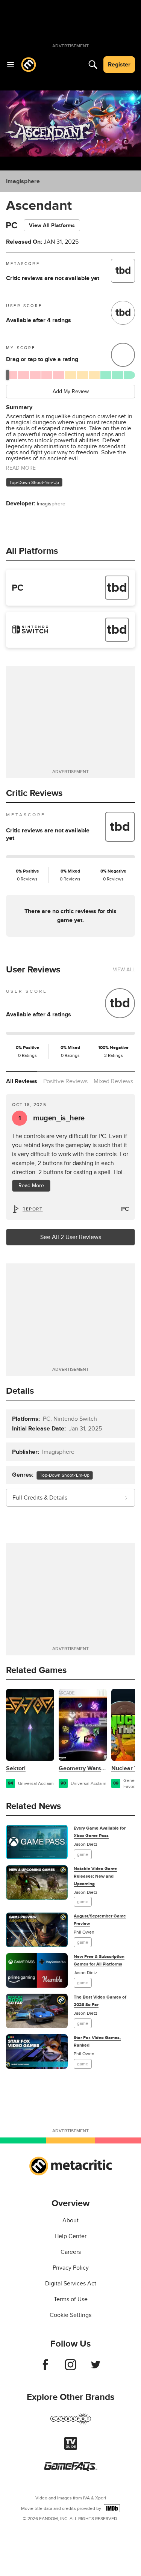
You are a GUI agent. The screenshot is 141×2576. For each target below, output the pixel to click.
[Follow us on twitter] (96, 2368)
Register (119, 65)
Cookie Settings (70, 2315)
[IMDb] (112, 2508)
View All (124, 970)
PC (125, 1209)
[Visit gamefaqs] (71, 2469)
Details (20, 1391)
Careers (71, 2252)
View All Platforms (52, 225)
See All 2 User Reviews (71, 1237)
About (70, 2220)
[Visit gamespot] (71, 2423)
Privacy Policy (71, 2268)
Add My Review (71, 391)
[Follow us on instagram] (70, 2368)
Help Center (70, 2236)
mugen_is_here (52, 1118)
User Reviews (33, 970)
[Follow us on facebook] (45, 2368)
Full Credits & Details (40, 1498)
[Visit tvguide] (71, 2448)
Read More (31, 1186)
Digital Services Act (71, 2284)
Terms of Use (71, 2299)
